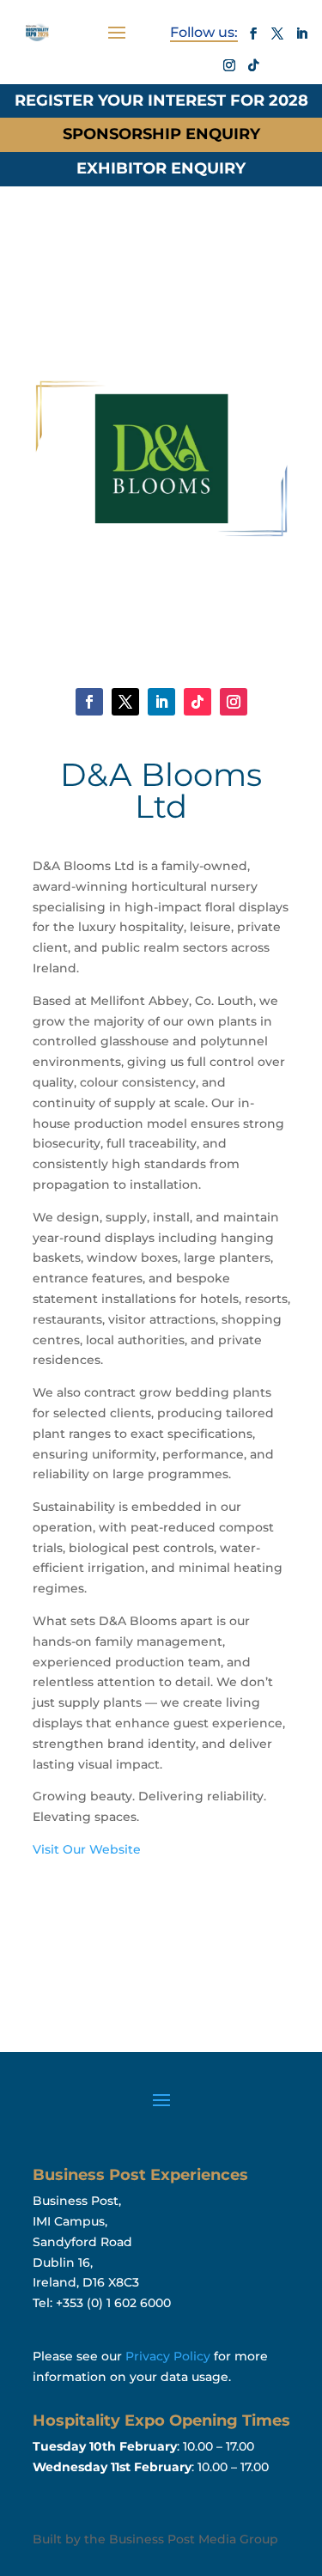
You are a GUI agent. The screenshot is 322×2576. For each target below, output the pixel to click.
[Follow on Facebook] (253, 33)
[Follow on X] (277, 33)
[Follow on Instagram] (229, 65)
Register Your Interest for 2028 (161, 100)
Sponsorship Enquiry (161, 134)
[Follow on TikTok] (253, 65)
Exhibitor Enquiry (161, 168)
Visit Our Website (87, 1849)
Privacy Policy (168, 2356)
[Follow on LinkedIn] (301, 33)
